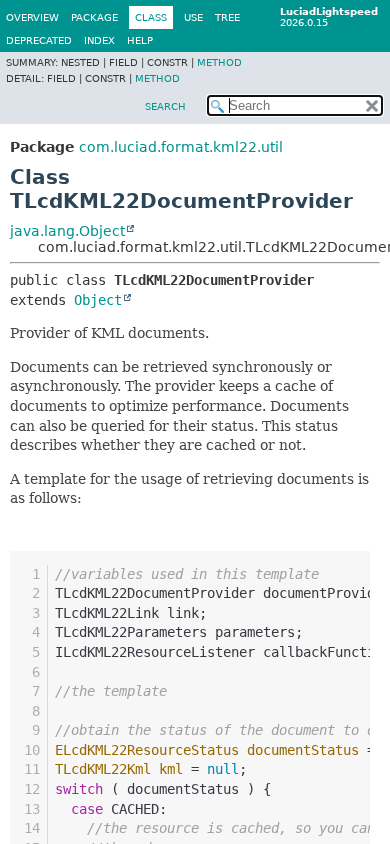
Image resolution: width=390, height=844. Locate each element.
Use (193, 17)
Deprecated (39, 40)
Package (94, 17)
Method (219, 62)
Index (99, 40)
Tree (227, 17)
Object (98, 300)
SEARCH (165, 106)
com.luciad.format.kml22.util (181, 147)
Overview (32, 17)
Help (140, 40)
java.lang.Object (67, 231)
